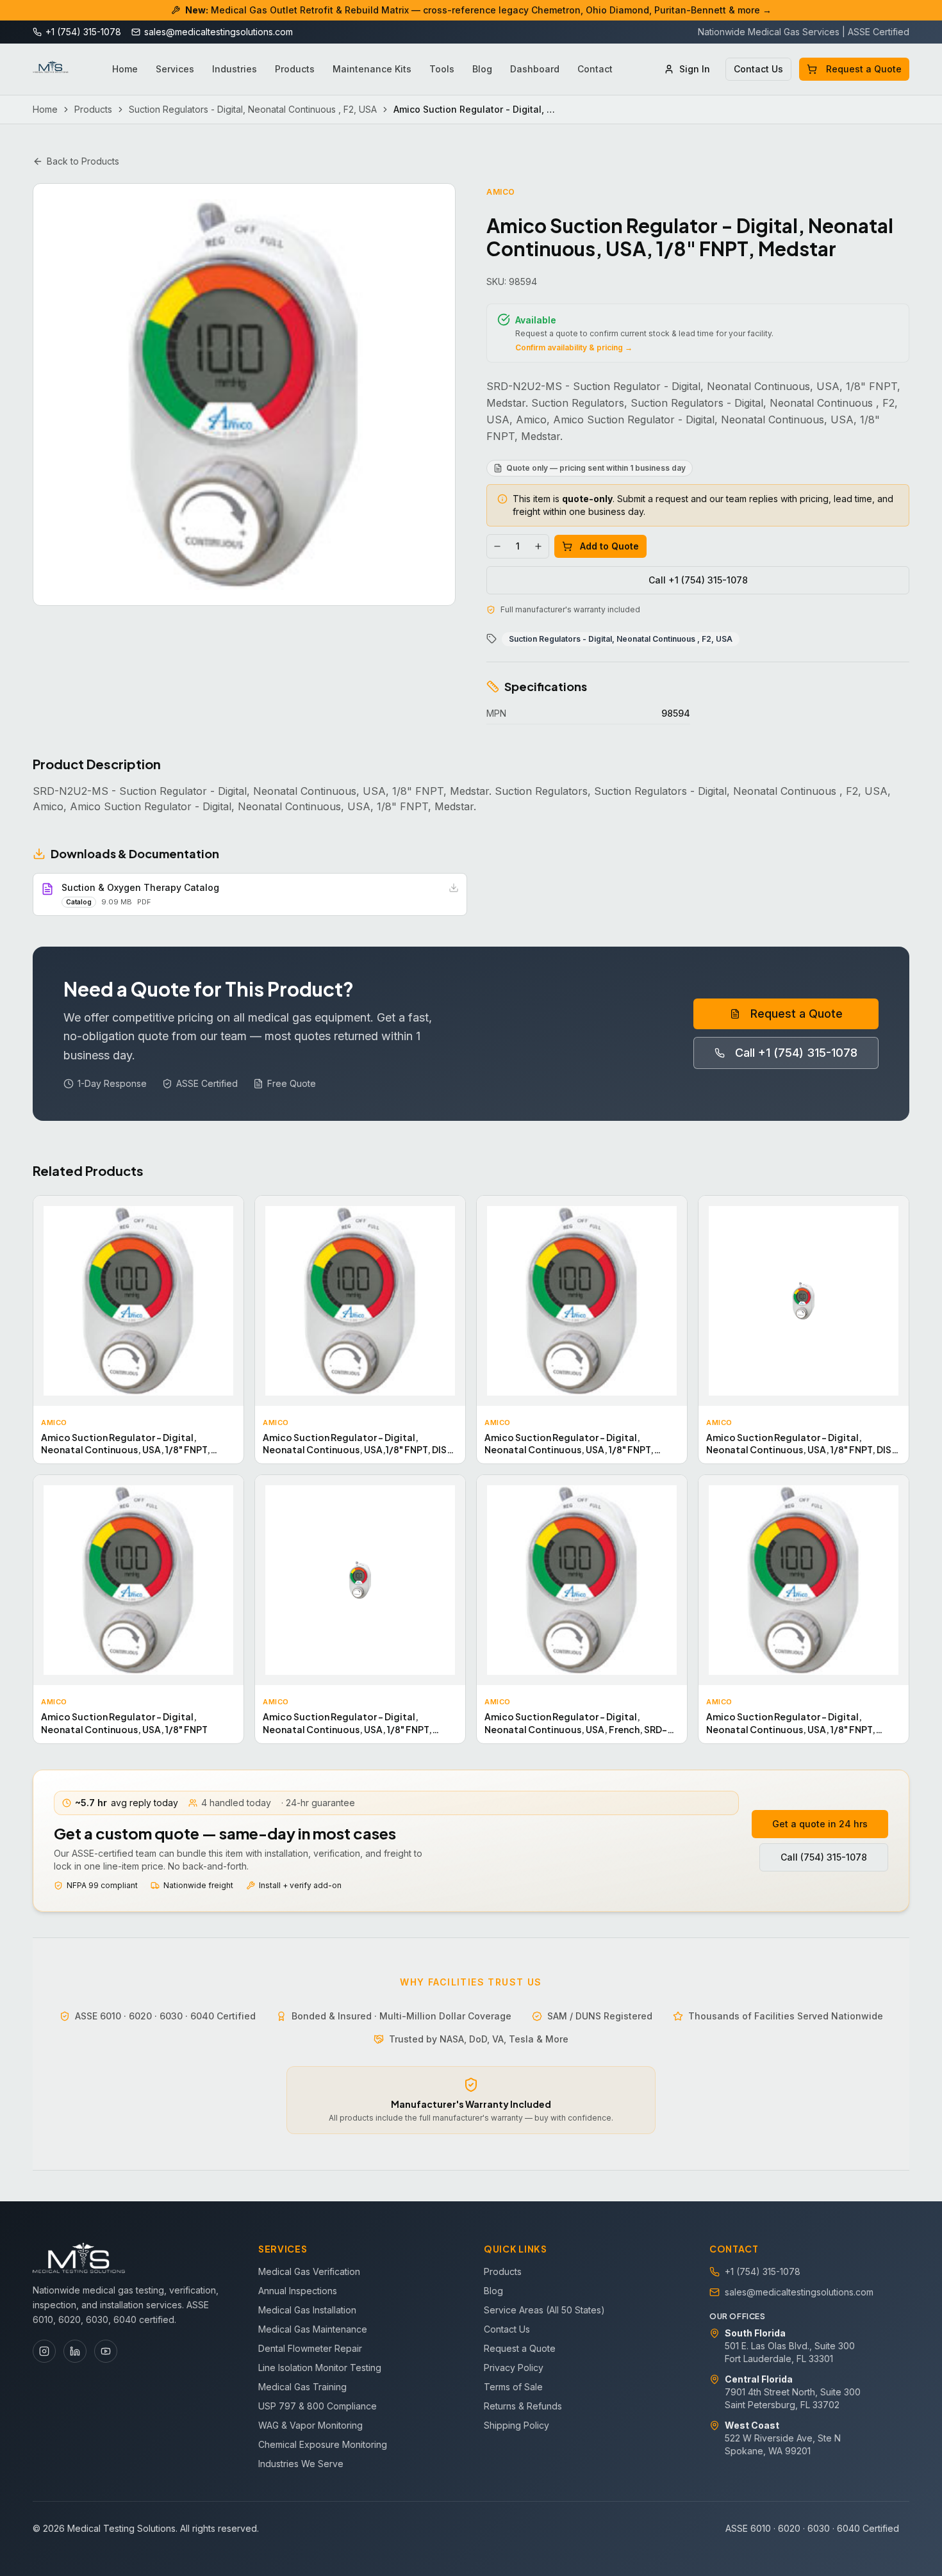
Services (175, 69)
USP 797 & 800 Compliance (318, 2406)
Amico (501, 192)
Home (125, 69)
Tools (442, 69)
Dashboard (535, 69)
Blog (482, 69)
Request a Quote (864, 69)
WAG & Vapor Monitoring (310, 2425)
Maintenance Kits (372, 69)
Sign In (695, 69)
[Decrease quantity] (497, 546)
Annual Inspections (298, 2291)
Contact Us (758, 69)
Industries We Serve (301, 2464)
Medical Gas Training (302, 2387)
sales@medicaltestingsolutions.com (799, 2292)
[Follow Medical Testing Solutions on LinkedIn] (75, 2351)
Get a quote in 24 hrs (820, 1824)
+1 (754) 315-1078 (763, 2271)
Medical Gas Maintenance (313, 2329)
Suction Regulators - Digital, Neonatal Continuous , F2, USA (253, 109)
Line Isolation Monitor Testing (320, 2368)
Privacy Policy (514, 2368)
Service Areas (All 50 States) (544, 2310)
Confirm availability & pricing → (574, 347)
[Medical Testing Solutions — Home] (51, 69)
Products (295, 69)
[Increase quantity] (538, 546)
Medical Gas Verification (309, 2271)
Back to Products (83, 161)
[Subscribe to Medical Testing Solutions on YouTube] (106, 2351)
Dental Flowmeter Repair (310, 2348)
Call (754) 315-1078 (824, 1857)
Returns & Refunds (523, 2406)
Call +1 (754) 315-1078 (698, 580)
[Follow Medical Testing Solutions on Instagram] (44, 2351)
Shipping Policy (516, 2425)
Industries (235, 69)
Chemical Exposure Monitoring (323, 2444)
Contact (595, 69)
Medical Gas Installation (307, 2310)
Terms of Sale (513, 2387)
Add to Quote (609, 546)
